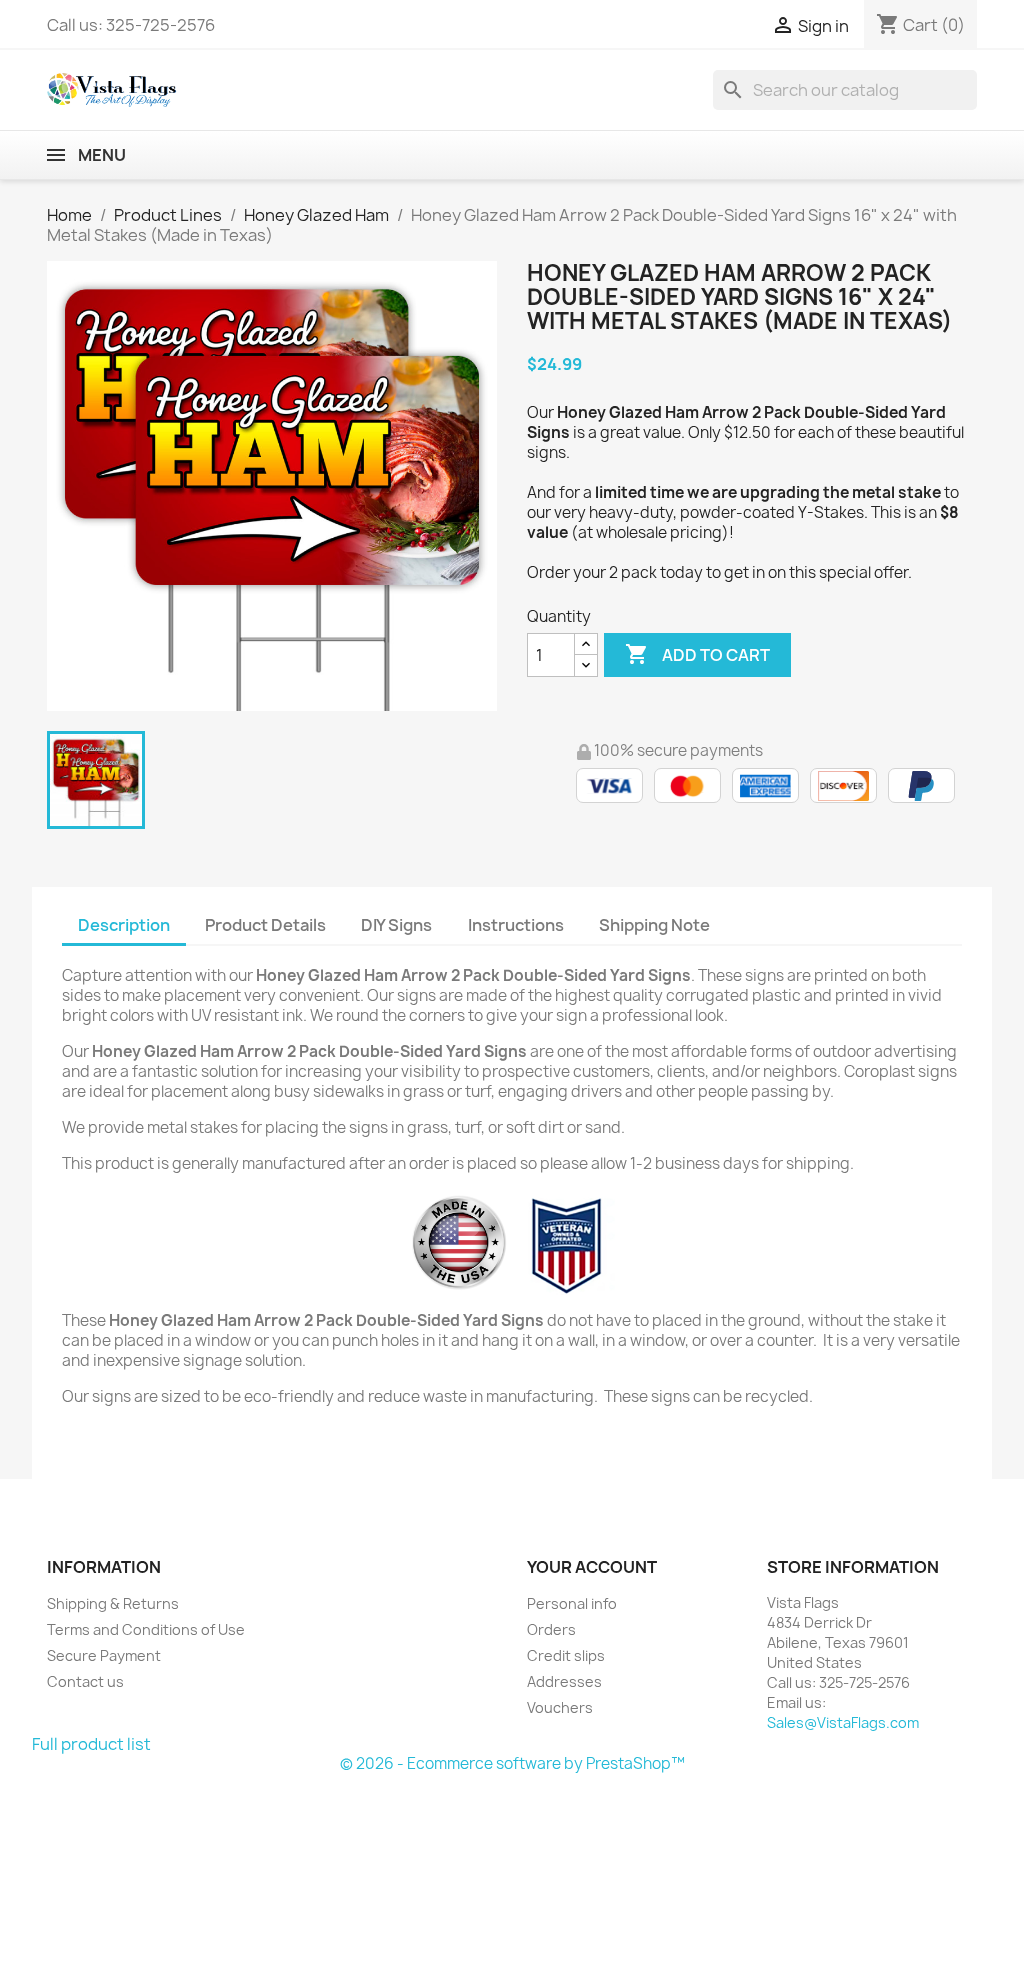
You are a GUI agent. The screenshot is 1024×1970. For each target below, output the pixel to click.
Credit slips (566, 1655)
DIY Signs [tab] (396, 925)
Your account (592, 1567)
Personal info (572, 1603)
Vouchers (560, 1707)
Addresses (564, 1681)
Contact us (85, 1681)
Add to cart (697, 654)
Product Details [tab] (265, 925)
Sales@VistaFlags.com (843, 1722)
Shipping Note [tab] (656, 925)
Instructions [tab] (516, 925)
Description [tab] (124, 925)
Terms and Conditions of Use (146, 1629)
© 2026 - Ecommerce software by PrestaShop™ (512, 1763)
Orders (551, 1629)
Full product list (91, 1744)
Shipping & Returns (113, 1603)
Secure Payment (104, 1655)
